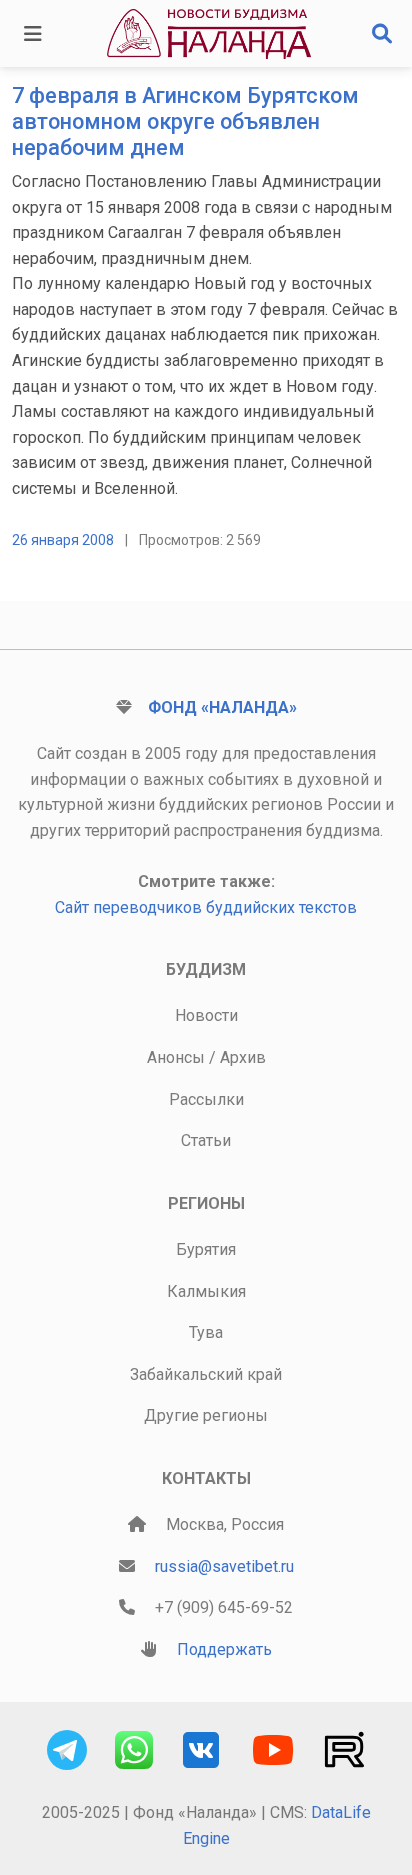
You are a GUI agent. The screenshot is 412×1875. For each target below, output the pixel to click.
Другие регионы (206, 1415)
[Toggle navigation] (33, 34)
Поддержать (224, 1649)
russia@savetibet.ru (224, 1566)
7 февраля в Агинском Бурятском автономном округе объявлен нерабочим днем (185, 121)
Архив (243, 1057)
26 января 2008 (63, 540)
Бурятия (206, 1249)
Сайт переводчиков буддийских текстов (206, 907)
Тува (206, 1332)
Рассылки (206, 1099)
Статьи (206, 1140)
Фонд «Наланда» (222, 707)
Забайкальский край (206, 1374)
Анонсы (176, 1057)
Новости (206, 1015)
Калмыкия (206, 1291)
